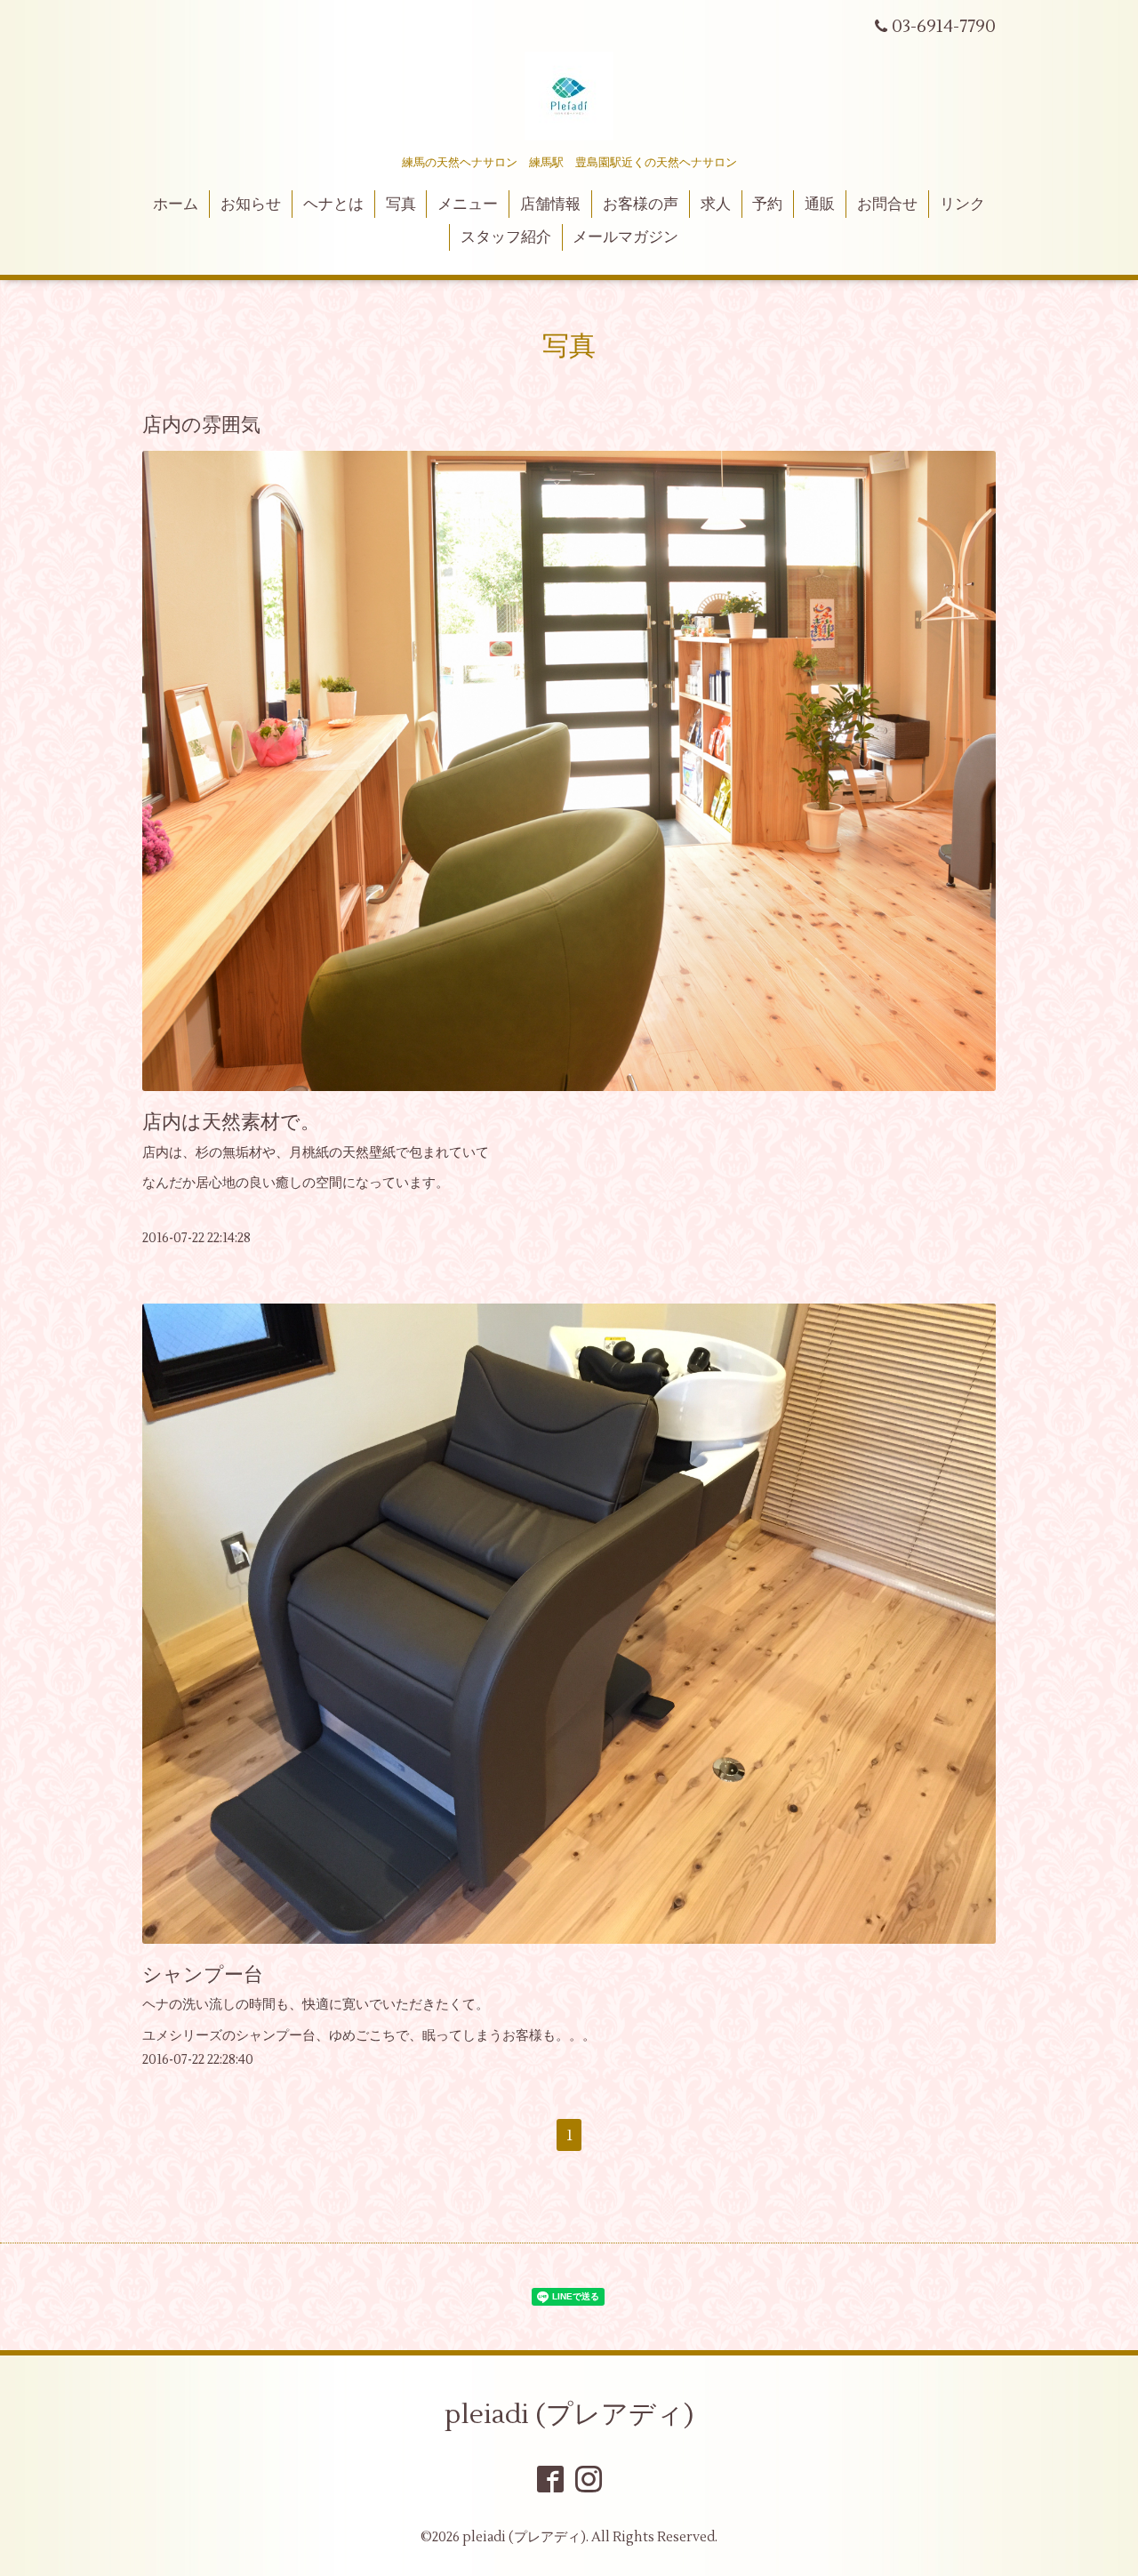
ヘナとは (333, 205)
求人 (716, 205)
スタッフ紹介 (506, 237)
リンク (962, 205)
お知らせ (251, 205)
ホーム (176, 205)
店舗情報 (550, 205)
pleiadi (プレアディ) (569, 2415)
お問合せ (887, 205)
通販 (820, 205)
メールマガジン (625, 237)
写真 (401, 205)
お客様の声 (641, 205)
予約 (767, 205)
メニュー (468, 205)
